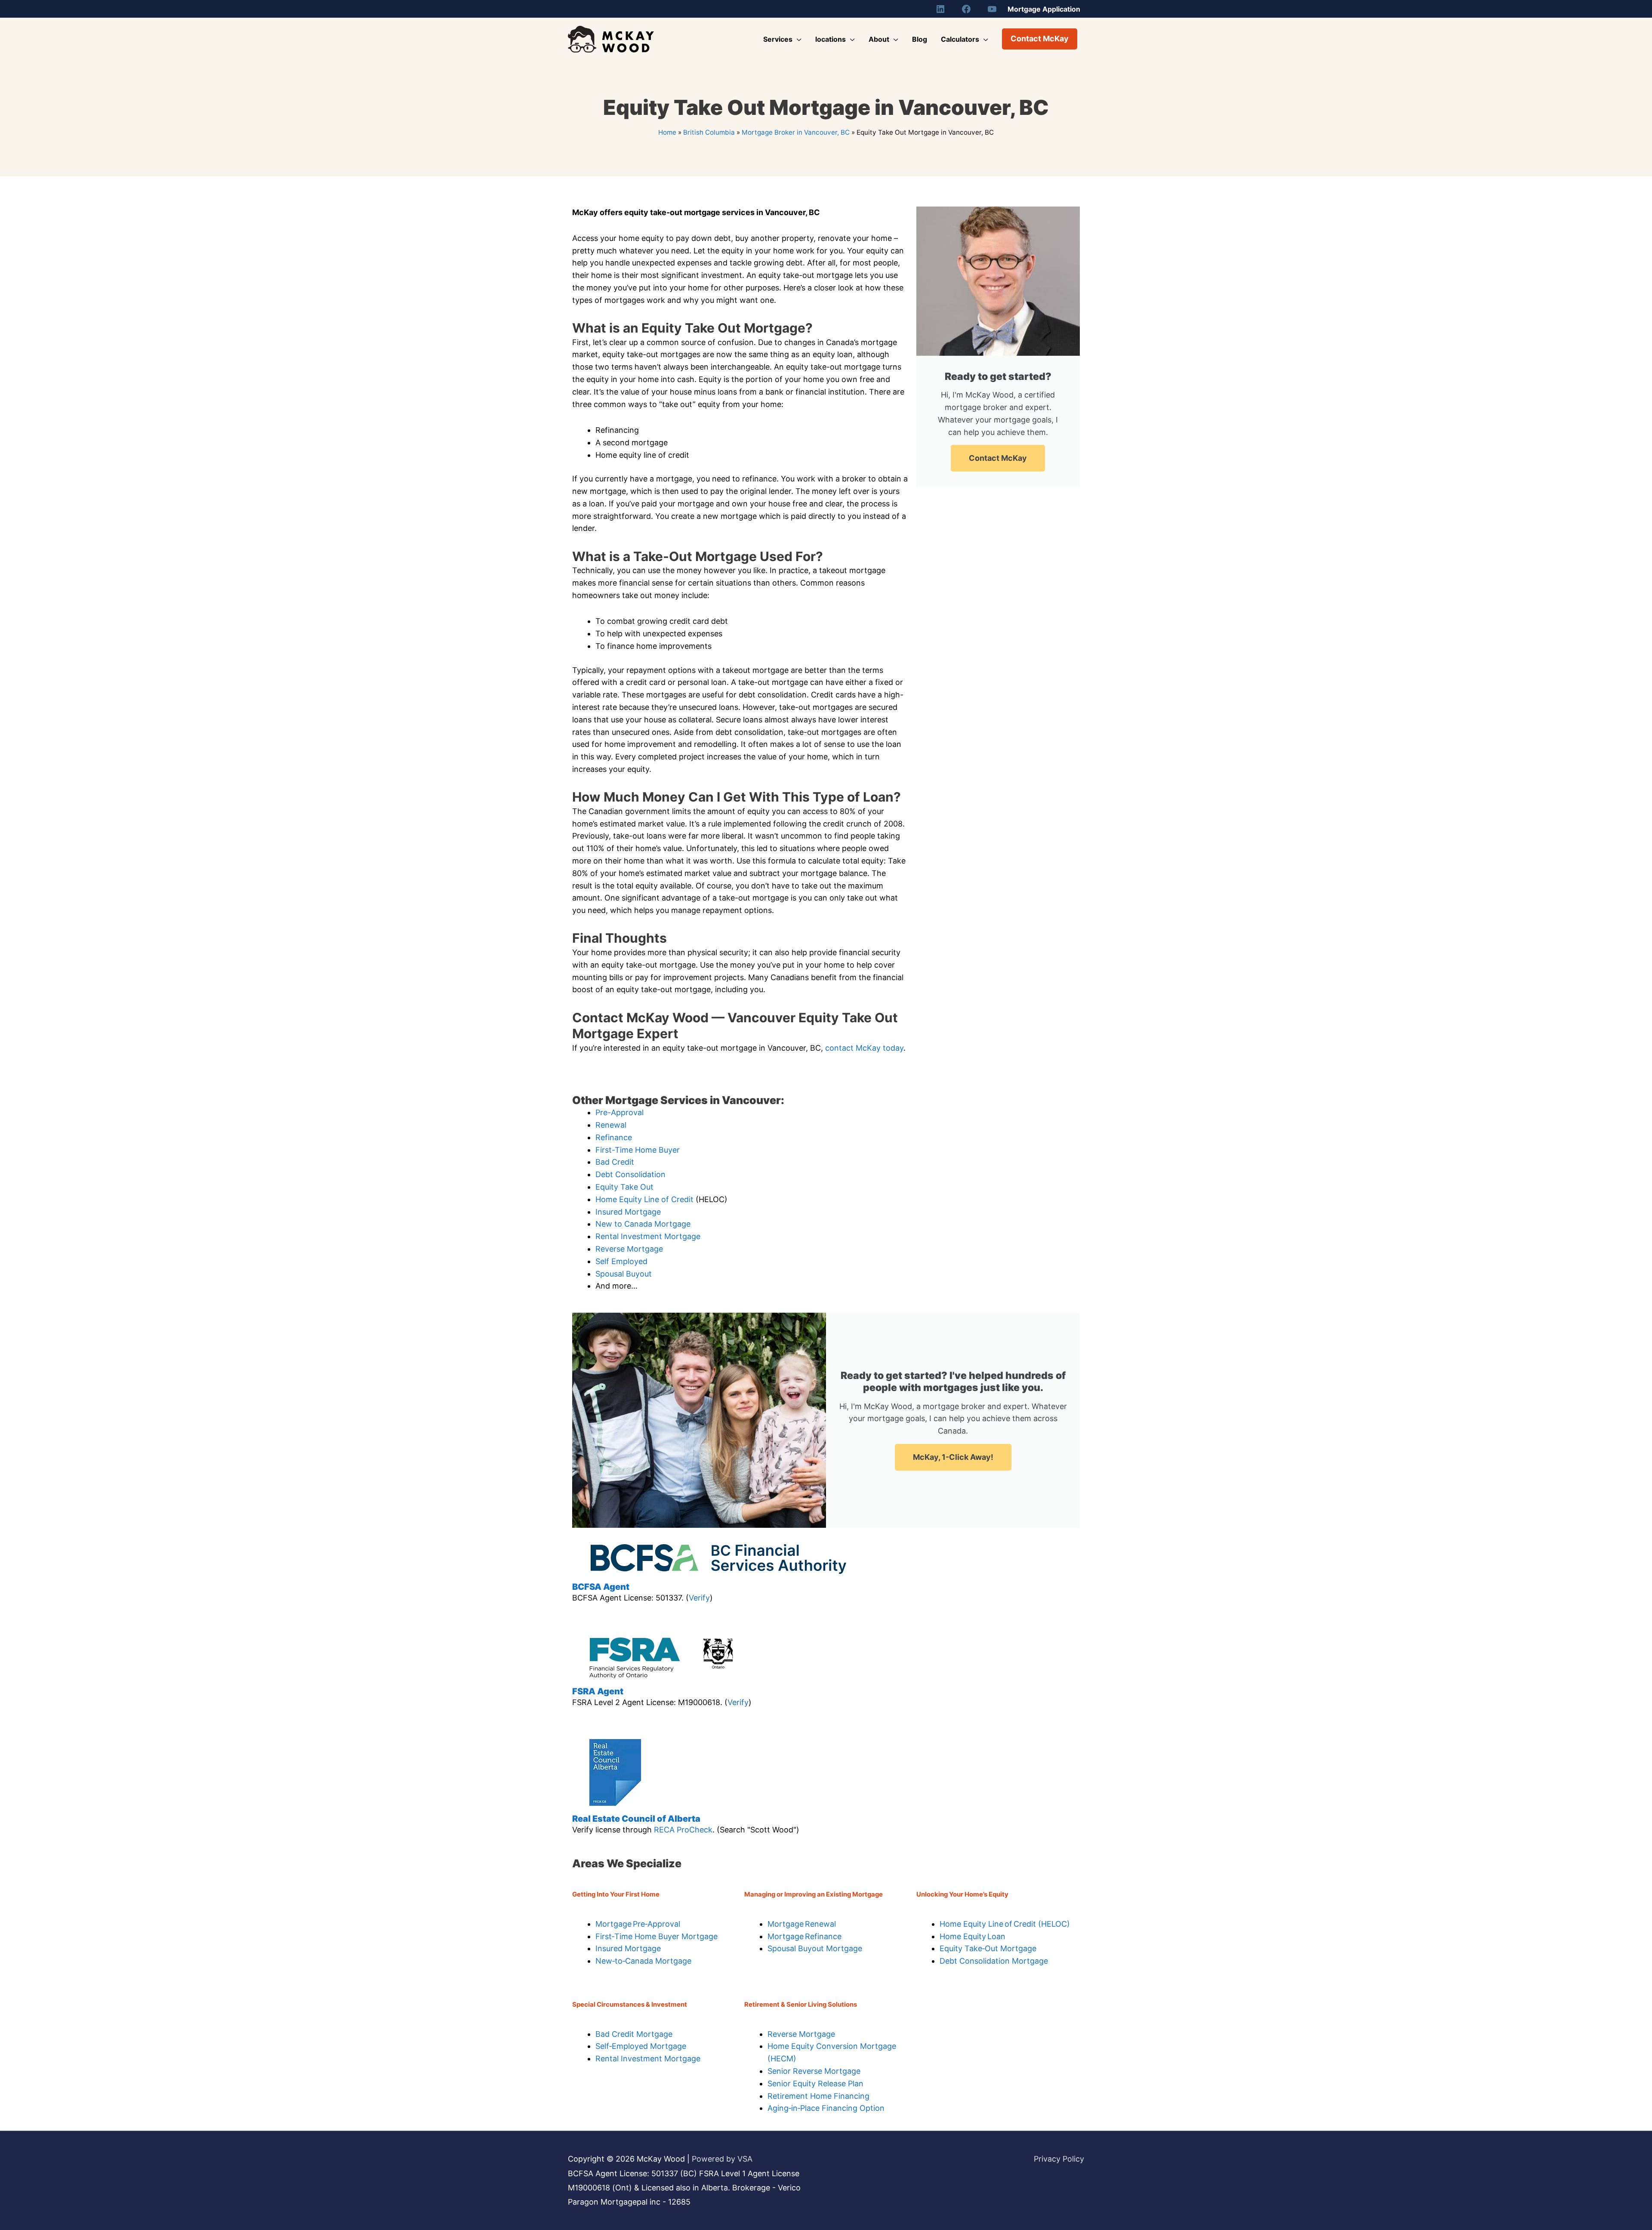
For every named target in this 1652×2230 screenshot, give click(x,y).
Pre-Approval (619, 1112)
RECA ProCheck (683, 1830)
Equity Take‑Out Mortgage (988, 1948)
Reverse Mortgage (629, 1249)
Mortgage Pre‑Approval (638, 1924)
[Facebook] (966, 9)
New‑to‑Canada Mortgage (643, 1961)
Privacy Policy (1059, 2159)
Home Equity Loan (972, 1936)
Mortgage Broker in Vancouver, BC (796, 132)
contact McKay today (864, 1048)
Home (667, 132)
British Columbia (709, 132)
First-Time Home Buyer (638, 1150)
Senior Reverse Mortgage (814, 2071)
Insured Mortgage (628, 1212)
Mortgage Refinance (804, 1936)
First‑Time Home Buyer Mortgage (656, 1936)
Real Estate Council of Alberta (636, 1819)
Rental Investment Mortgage (648, 1236)
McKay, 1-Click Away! (953, 1457)
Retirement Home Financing (818, 2096)
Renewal (611, 1125)
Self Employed (621, 1261)
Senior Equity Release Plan (815, 2083)
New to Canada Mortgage (643, 1224)
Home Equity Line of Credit (644, 1199)
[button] (1040, 39)
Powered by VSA (722, 2159)
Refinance (614, 1137)
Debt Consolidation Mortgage (994, 1961)
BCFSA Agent (601, 1587)
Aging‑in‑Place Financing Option (826, 2108)
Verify (699, 1598)
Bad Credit (615, 1162)
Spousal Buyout (624, 1274)
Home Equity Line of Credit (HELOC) (1005, 1924)
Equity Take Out (624, 1187)
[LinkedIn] (940, 9)
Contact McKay (998, 458)
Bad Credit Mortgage (634, 2034)
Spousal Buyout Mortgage (815, 1948)
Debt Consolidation (630, 1174)
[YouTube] (992, 9)
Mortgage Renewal (802, 1924)
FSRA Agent (598, 1691)
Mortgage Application (1044, 9)
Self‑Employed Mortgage (641, 2046)
